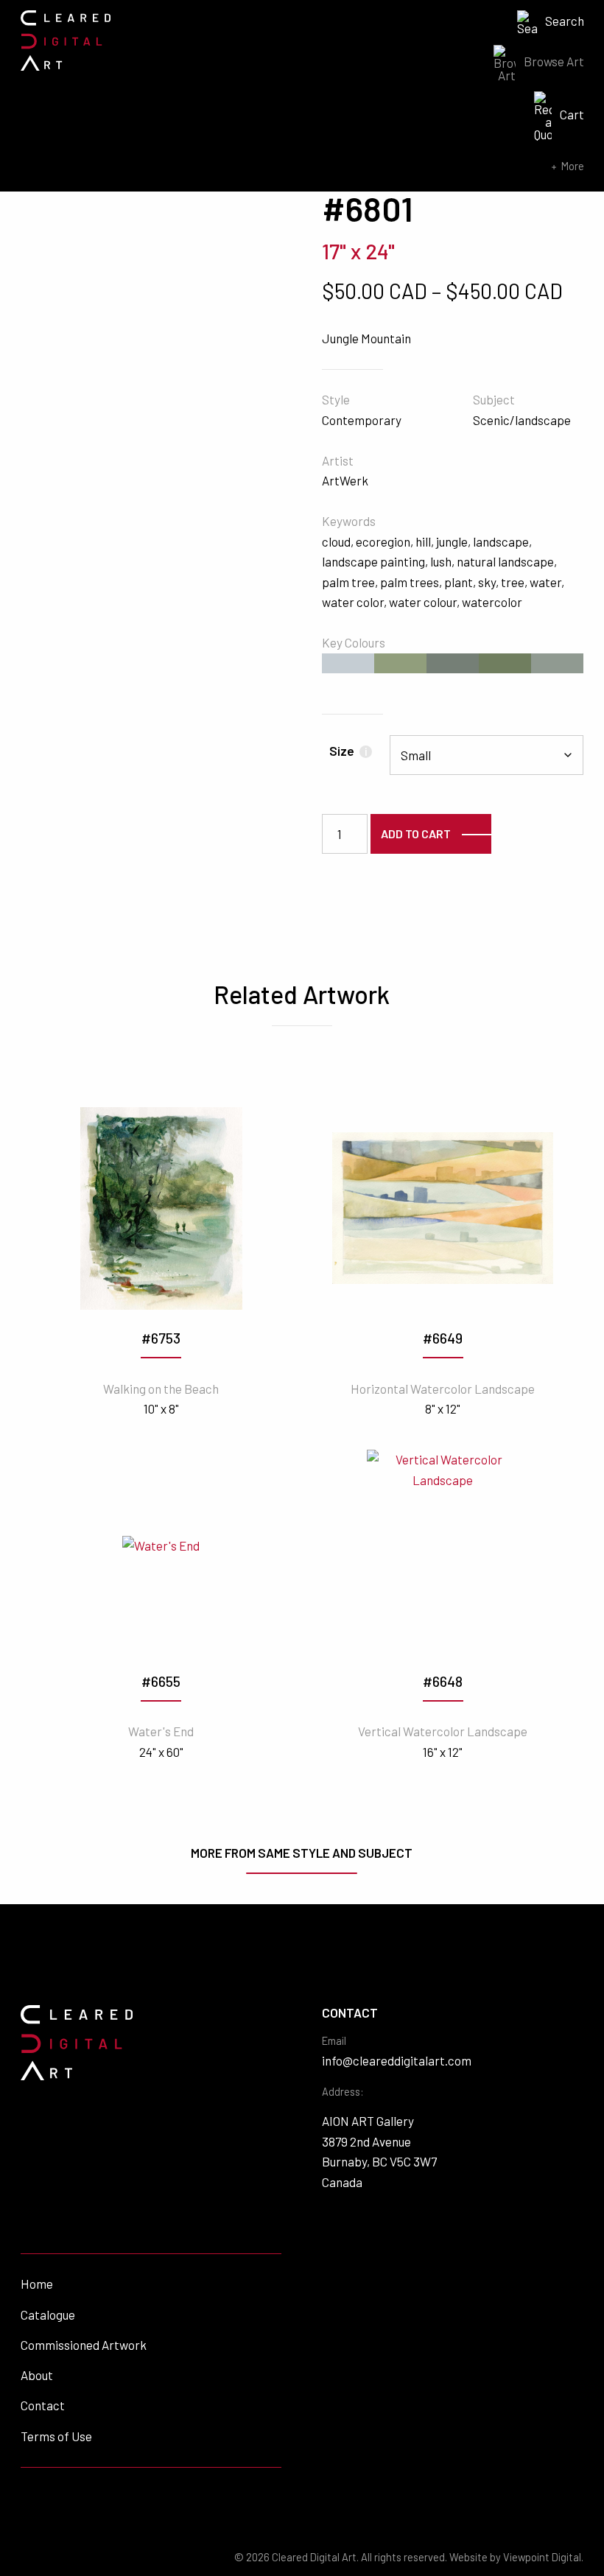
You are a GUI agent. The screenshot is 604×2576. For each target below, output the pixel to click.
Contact (43, 2405)
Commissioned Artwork (84, 2345)
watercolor (492, 602)
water (545, 582)
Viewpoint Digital (542, 2557)
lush (441, 561)
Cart (572, 114)
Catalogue (48, 2314)
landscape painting (373, 561)
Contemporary (362, 420)
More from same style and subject (302, 1853)
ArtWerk (345, 480)
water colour (423, 602)
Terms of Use (56, 2436)
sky (487, 582)
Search (565, 21)
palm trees (410, 582)
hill (423, 541)
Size (348, 751)
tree (513, 582)
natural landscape (505, 561)
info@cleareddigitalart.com (397, 2060)
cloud (336, 541)
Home (37, 2284)
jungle (452, 541)
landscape (501, 541)
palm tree (348, 582)
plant (459, 582)
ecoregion (383, 541)
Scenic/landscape (522, 420)
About (37, 2375)
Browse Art (554, 61)
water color (353, 602)
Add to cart (416, 833)
